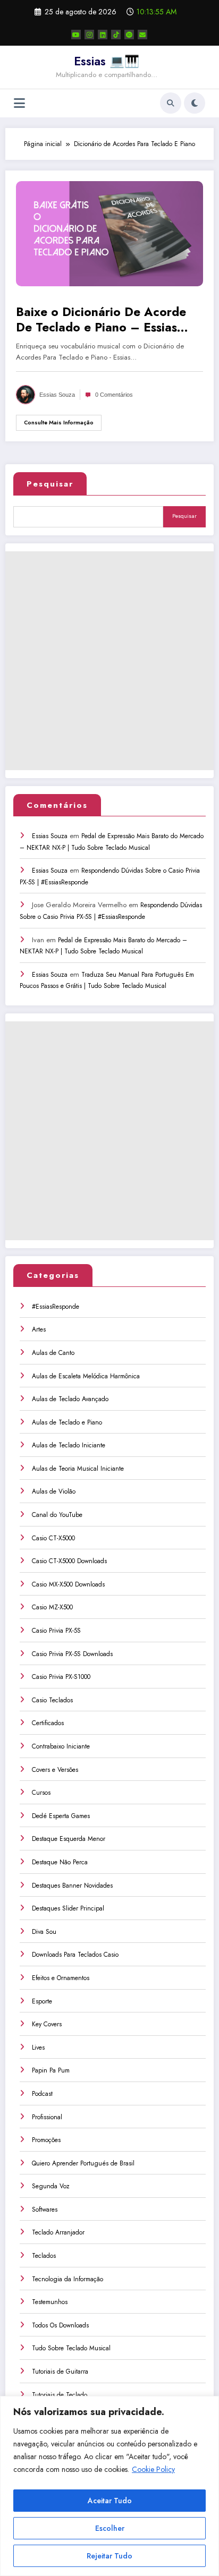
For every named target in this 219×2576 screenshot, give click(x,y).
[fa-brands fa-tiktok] (116, 35)
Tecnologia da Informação (68, 2279)
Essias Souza (57, 395)
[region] (109, 2486)
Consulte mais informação (59, 423)
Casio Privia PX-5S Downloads (72, 1654)
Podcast (42, 2094)
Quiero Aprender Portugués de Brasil (83, 2163)
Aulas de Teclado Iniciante (69, 1445)
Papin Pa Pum (51, 2070)
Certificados (48, 1723)
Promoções (46, 2140)
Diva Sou (44, 1932)
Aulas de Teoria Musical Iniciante (78, 1469)
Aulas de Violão (54, 1491)
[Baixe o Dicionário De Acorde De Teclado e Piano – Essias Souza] (109, 233)
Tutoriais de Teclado (60, 2395)
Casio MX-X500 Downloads (68, 1584)
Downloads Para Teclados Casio (75, 1955)
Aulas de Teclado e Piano (67, 1422)
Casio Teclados (52, 1700)
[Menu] (19, 103)
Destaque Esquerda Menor (69, 1839)
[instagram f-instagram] (89, 35)
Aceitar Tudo (110, 2501)
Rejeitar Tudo (109, 2556)
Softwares (45, 2210)
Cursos (41, 1793)
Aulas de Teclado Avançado (70, 1399)
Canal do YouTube (57, 1515)
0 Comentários (114, 395)
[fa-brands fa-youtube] (76, 35)
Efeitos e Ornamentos (61, 1978)
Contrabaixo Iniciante (61, 1746)
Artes (39, 1329)
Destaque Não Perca (60, 1862)
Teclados (44, 2256)
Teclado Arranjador (58, 2232)
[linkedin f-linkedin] (103, 35)
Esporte (42, 2001)
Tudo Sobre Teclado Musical (71, 2348)
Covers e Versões (55, 1770)
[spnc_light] (195, 103)
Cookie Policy (153, 2469)
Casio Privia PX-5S (56, 1631)
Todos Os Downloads (60, 2325)
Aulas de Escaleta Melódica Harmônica (86, 1376)
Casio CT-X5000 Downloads (69, 1561)
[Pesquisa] (171, 103)
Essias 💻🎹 (107, 61)
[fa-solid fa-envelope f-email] (142, 35)
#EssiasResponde (56, 1307)
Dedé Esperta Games (61, 1816)
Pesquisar (50, 484)
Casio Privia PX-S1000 (61, 1677)
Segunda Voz (51, 2186)
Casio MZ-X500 (52, 1607)
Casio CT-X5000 (53, 1538)
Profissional (47, 2117)
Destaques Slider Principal (68, 1908)
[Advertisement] (109, 661)
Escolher (110, 2528)
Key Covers (47, 2024)
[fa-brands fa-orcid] (129, 35)
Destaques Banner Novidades (72, 1886)
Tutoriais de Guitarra (60, 2372)
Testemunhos (50, 2302)
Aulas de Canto (53, 1353)
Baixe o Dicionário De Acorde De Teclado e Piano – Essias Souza (101, 320)
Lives (38, 2048)
